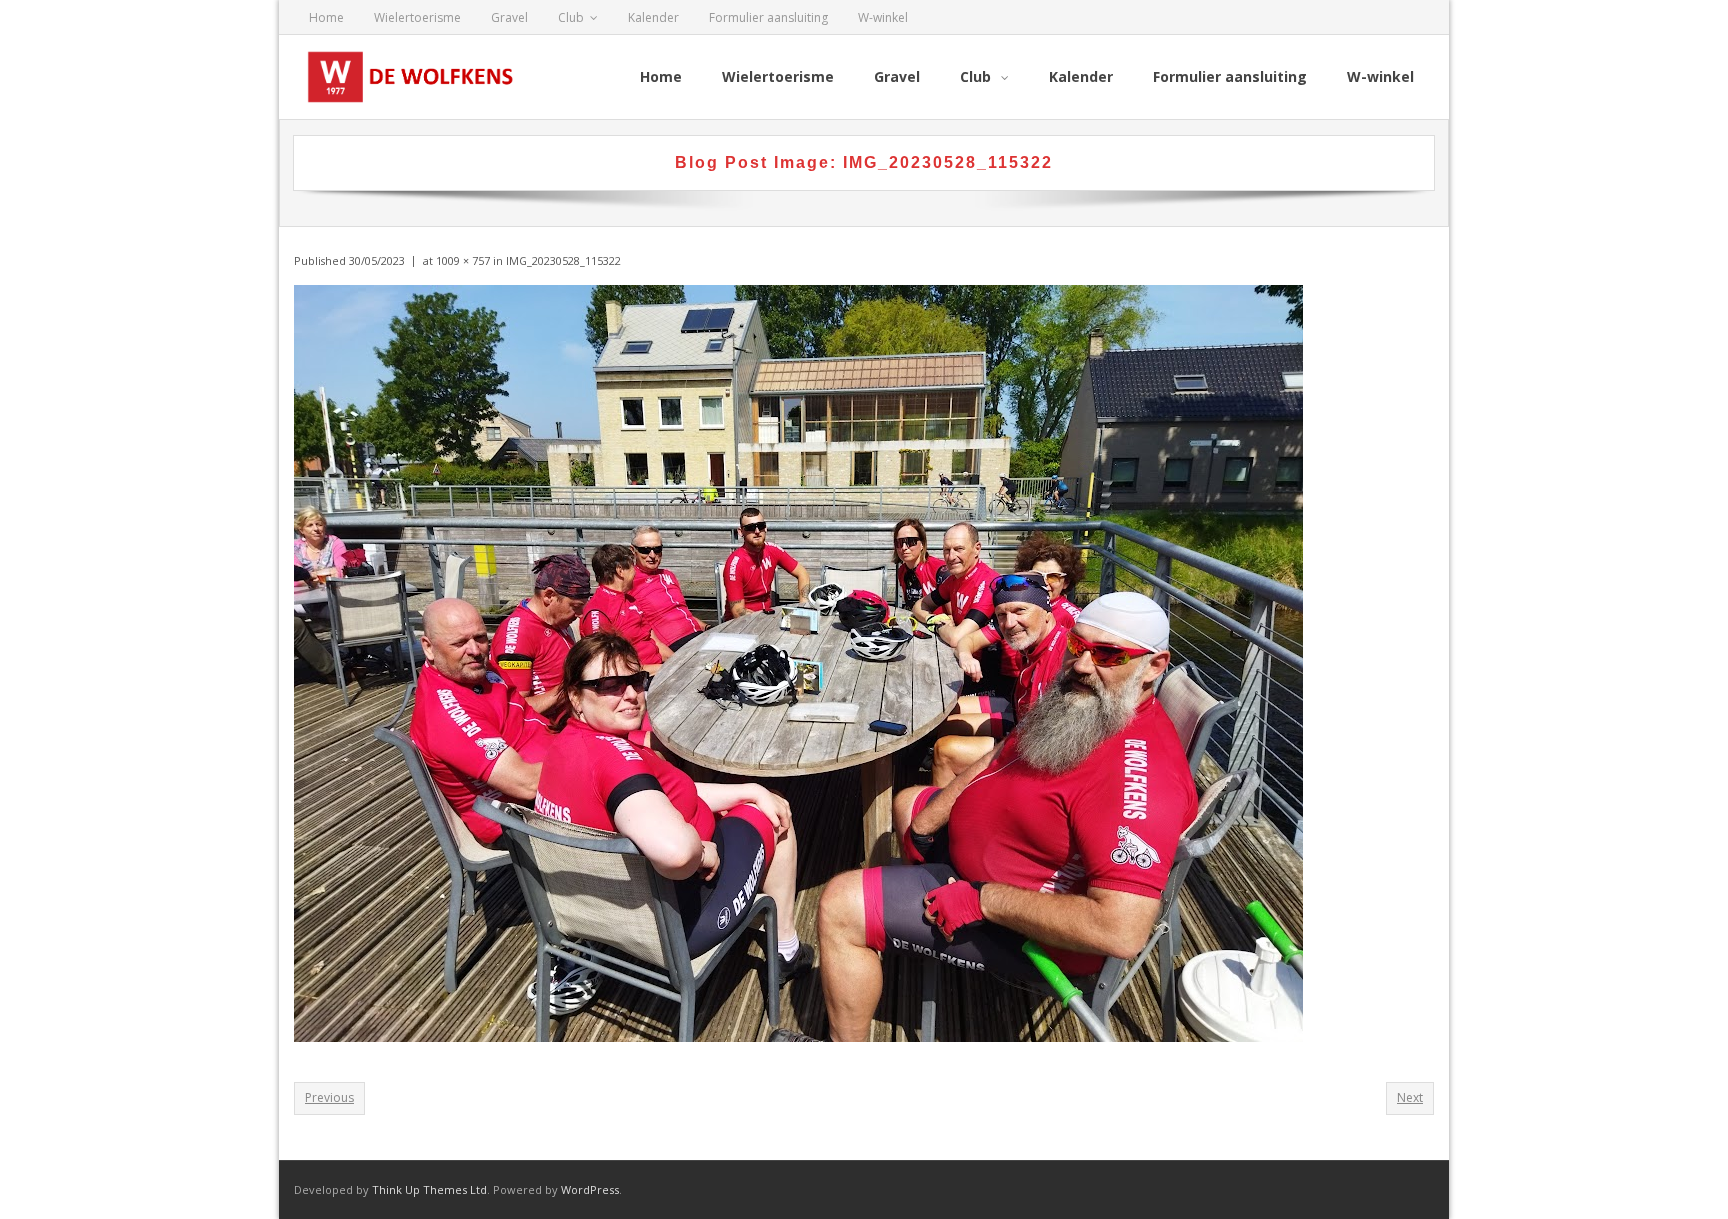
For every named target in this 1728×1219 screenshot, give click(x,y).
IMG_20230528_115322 (563, 260)
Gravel (509, 17)
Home (326, 17)
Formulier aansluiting (768, 17)
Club (571, 17)
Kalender (653, 17)
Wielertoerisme (417, 17)
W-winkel (883, 17)
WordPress (590, 1189)
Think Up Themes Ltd (429, 1189)
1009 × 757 (463, 260)
